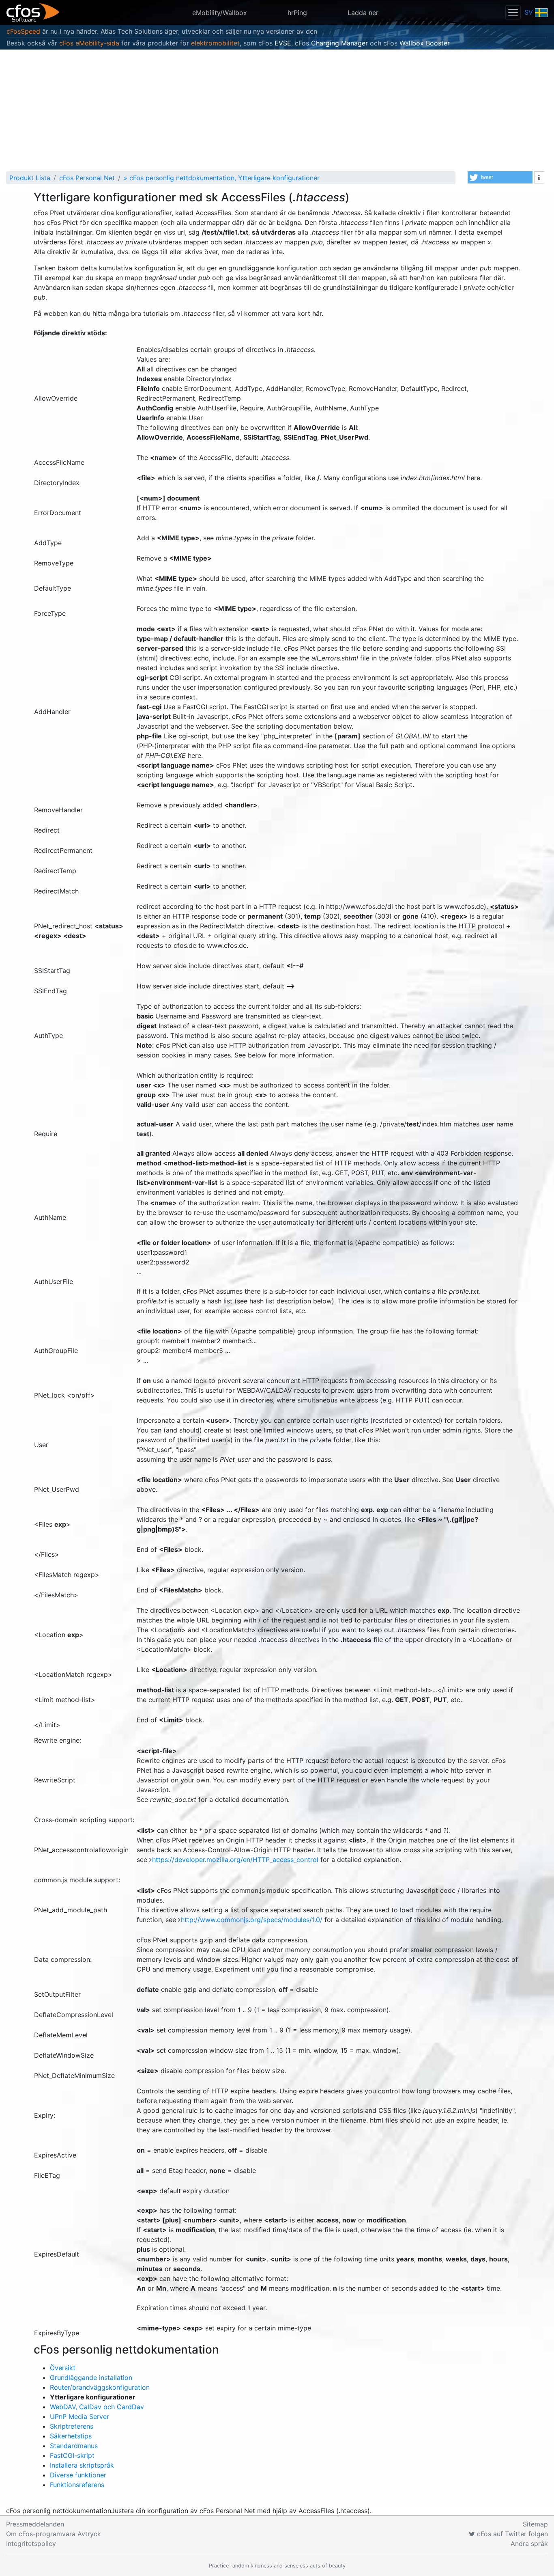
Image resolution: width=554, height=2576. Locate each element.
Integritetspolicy (31, 2544)
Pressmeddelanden (35, 2524)
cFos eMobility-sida (89, 43)
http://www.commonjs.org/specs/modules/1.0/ (253, 1920)
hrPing (297, 13)
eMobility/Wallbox (220, 13)
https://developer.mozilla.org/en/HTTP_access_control (236, 1860)
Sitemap (535, 2524)
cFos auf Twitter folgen (511, 2534)
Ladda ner (363, 13)
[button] (500, 177)
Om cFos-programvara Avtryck (54, 2534)
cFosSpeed (23, 31)
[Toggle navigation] (513, 12)
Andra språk (529, 2544)
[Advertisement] (277, 110)
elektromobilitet (215, 43)
